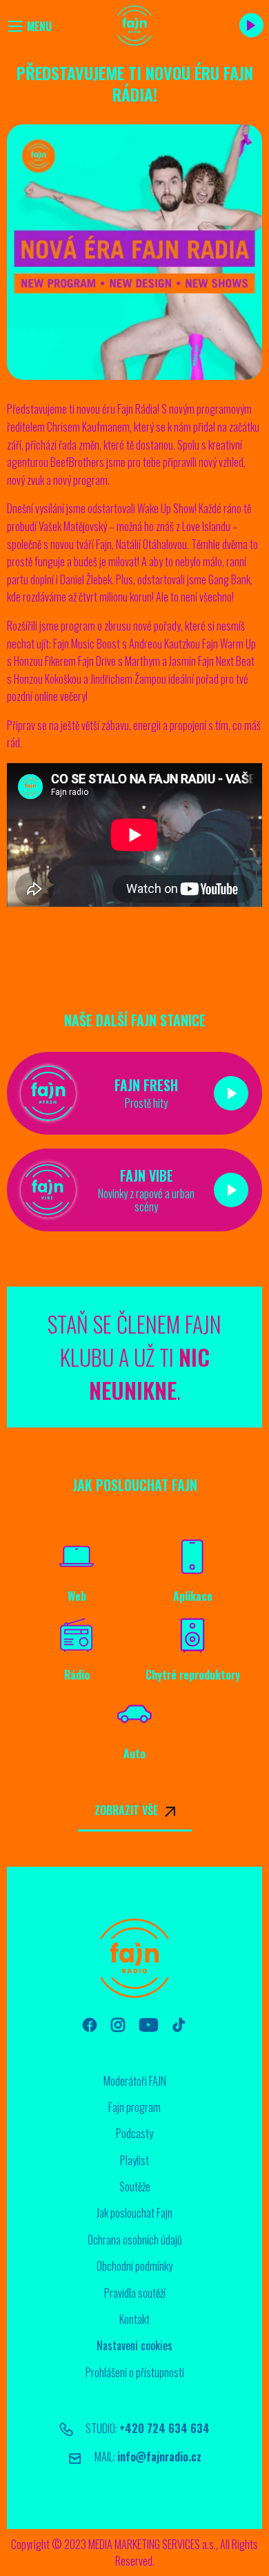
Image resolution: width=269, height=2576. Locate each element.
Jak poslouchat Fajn (134, 2213)
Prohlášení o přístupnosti (135, 2372)
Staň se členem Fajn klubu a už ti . (134, 1357)
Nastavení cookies (134, 2345)
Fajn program (134, 2107)
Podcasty (134, 2133)
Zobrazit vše (126, 1810)
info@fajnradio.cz (159, 2457)
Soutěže (135, 2186)
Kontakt (134, 2319)
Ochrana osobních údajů (135, 2240)
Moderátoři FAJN (135, 2081)
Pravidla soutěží (135, 2293)
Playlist (134, 2160)
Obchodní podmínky (134, 2266)
